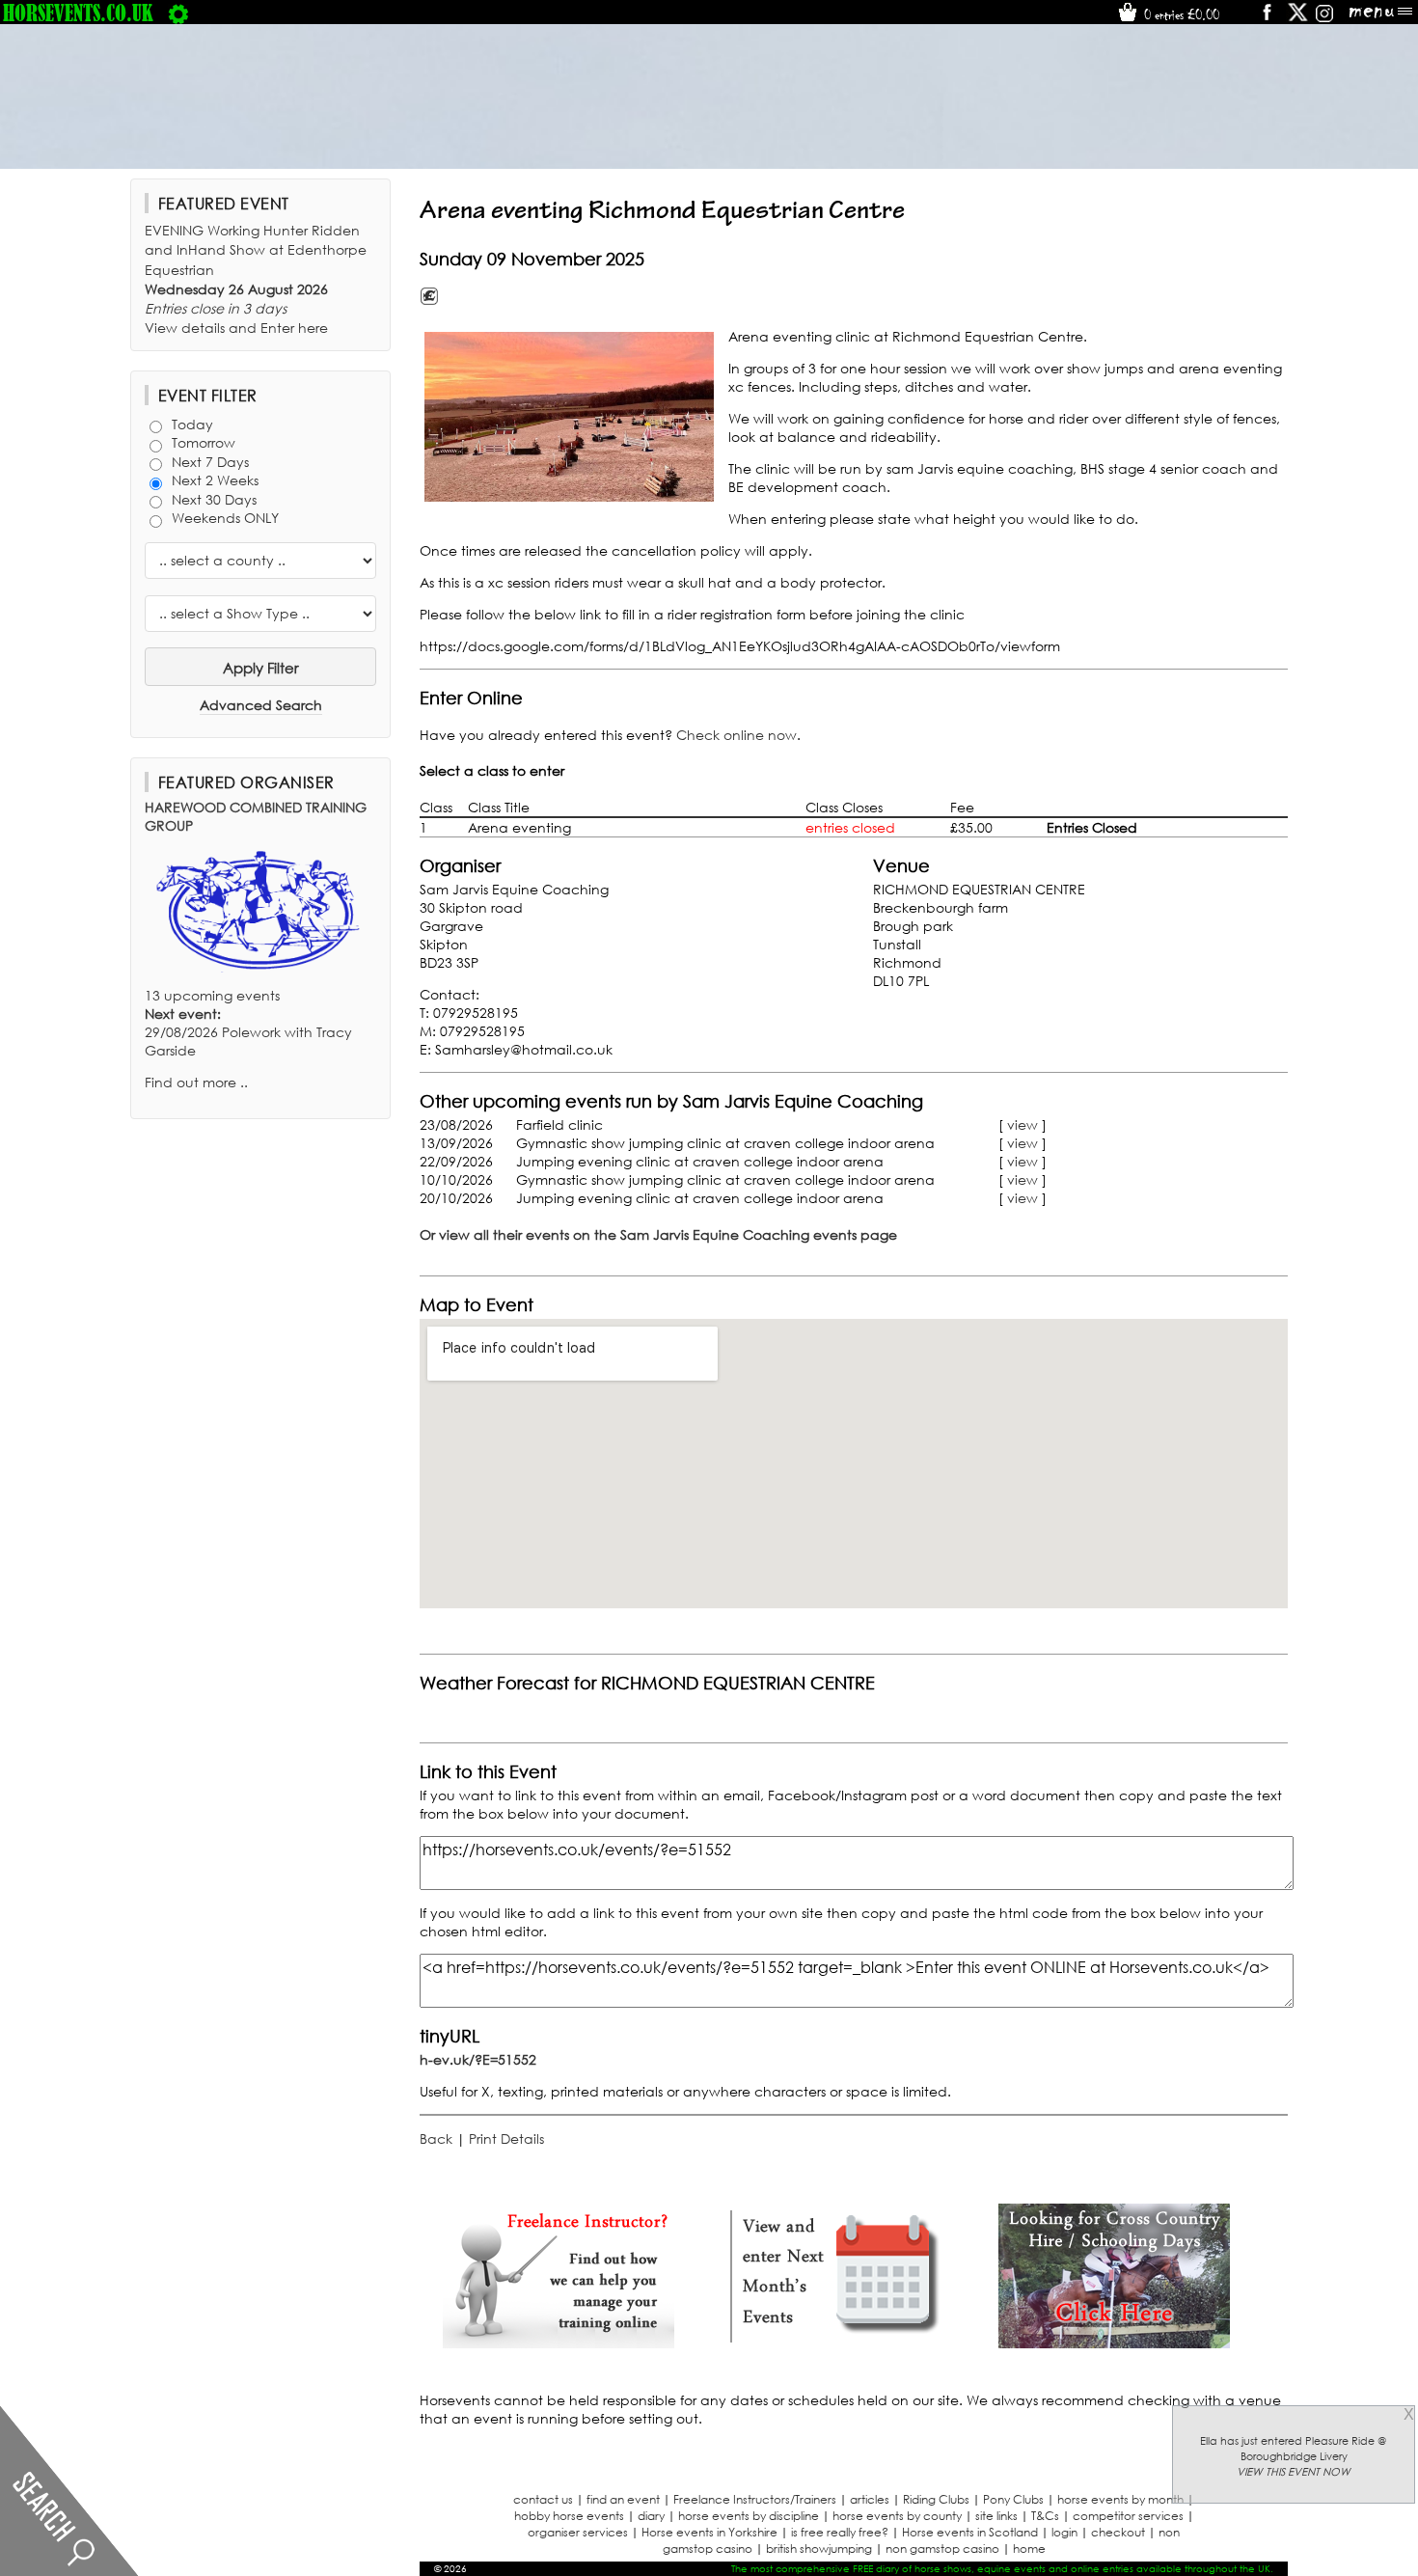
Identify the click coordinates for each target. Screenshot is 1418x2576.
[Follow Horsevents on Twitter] (1298, 19)
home (1029, 2549)
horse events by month (1120, 2499)
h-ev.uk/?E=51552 (478, 2059)
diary (651, 2516)
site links (996, 2516)
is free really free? (840, 2532)
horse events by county (897, 2516)
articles (870, 2499)
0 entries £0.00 (1180, 14)
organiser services (578, 2532)
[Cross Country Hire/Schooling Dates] (1114, 2343)
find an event (623, 2499)
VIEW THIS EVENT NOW (1294, 2472)
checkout (1118, 2532)
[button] (569, 417)
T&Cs (1045, 2516)
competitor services (1128, 2516)
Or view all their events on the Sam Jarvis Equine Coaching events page (658, 1234)
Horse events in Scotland (970, 2532)
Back (436, 2138)
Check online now (736, 735)
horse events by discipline (749, 2516)
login (1064, 2532)
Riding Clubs (936, 2499)
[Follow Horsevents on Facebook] (1266, 19)
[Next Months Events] (836, 2343)
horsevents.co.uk (78, 13)
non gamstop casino (942, 2549)
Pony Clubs (1013, 2499)
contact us (543, 2499)
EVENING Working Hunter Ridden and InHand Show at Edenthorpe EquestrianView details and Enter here (256, 279)
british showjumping (819, 2549)
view (1023, 1124)
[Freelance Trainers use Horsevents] (559, 2343)
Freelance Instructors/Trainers (755, 2499)
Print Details (506, 2138)
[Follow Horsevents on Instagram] (1324, 19)
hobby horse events (569, 2516)
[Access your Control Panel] (178, 13)
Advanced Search (261, 705)
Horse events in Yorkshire (709, 2532)
